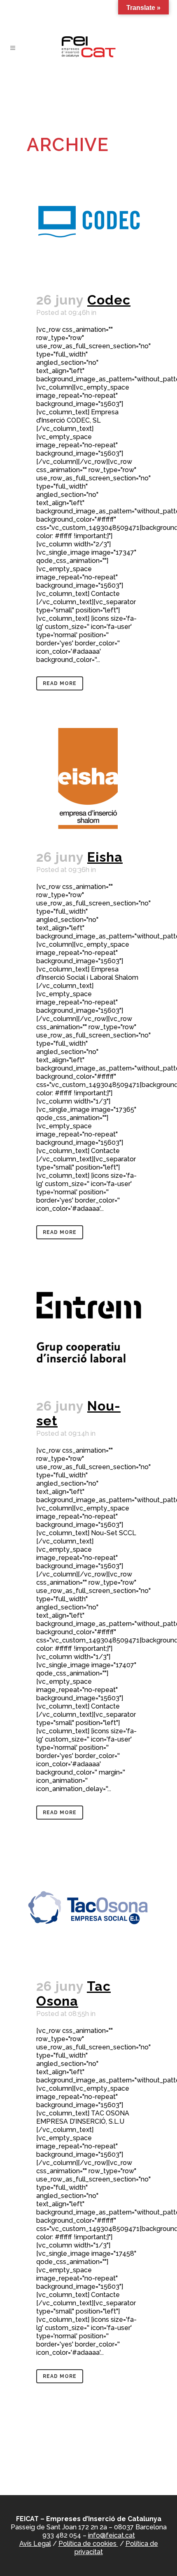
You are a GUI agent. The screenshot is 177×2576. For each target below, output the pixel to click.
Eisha (105, 857)
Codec (109, 300)
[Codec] (88, 221)
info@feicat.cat (112, 2535)
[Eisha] (88, 778)
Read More (60, 683)
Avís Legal (35, 2544)
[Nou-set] (88, 1327)
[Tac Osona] (88, 1907)
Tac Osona (73, 1993)
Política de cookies (88, 2544)
